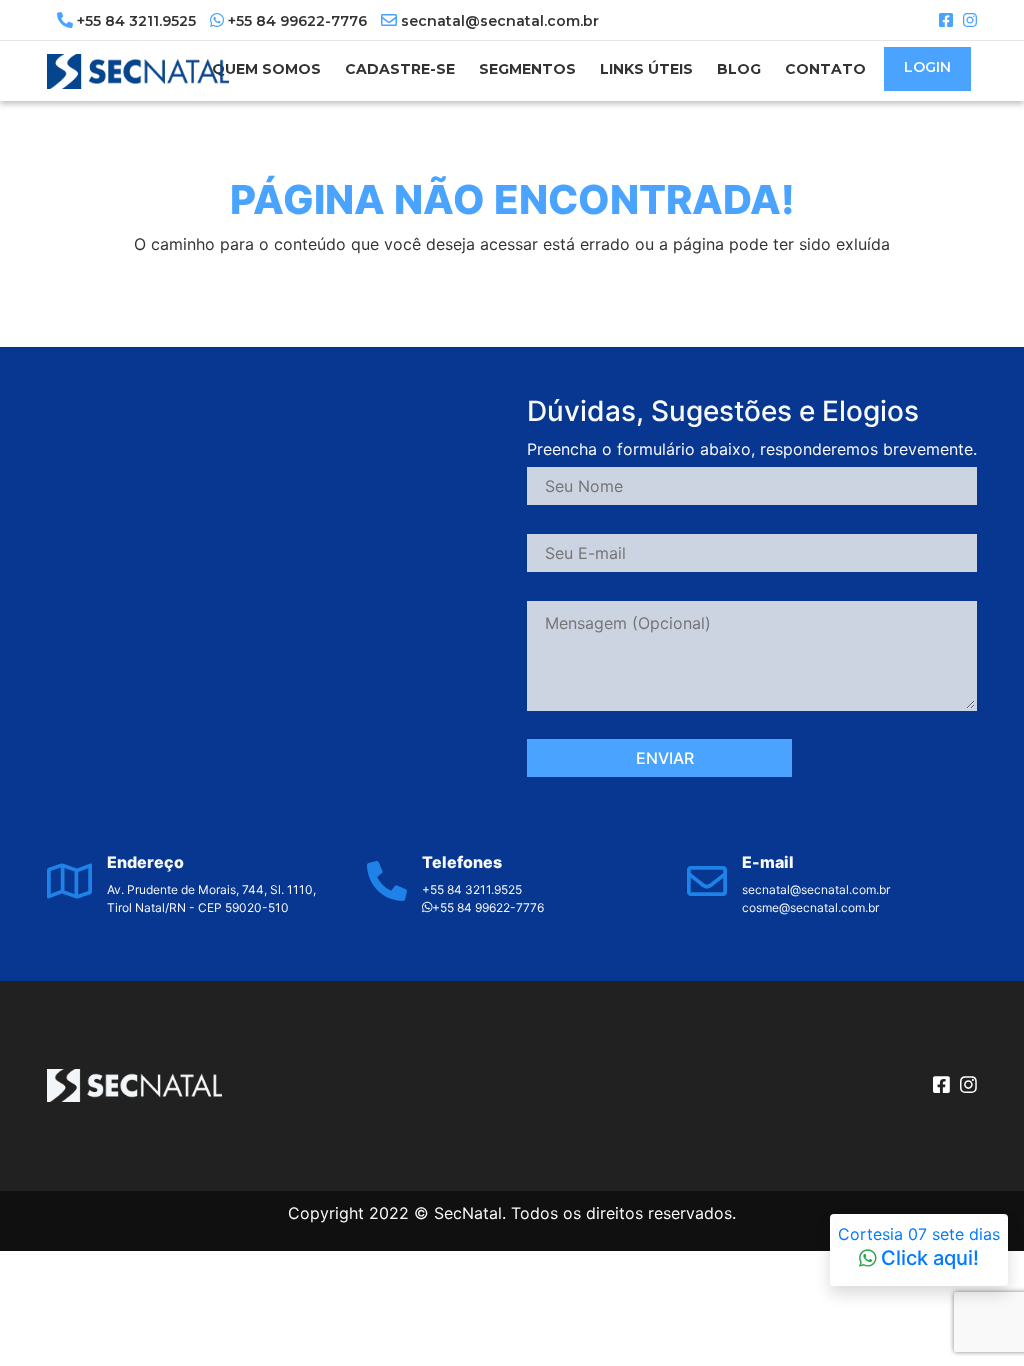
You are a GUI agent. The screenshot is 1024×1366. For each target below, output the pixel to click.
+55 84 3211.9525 (136, 21)
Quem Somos (266, 69)
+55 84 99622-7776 (297, 21)
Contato (825, 69)
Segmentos (527, 69)
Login (927, 67)
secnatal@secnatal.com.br (498, 21)
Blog (739, 69)
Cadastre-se (400, 69)
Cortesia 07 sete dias (919, 1247)
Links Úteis (646, 69)
